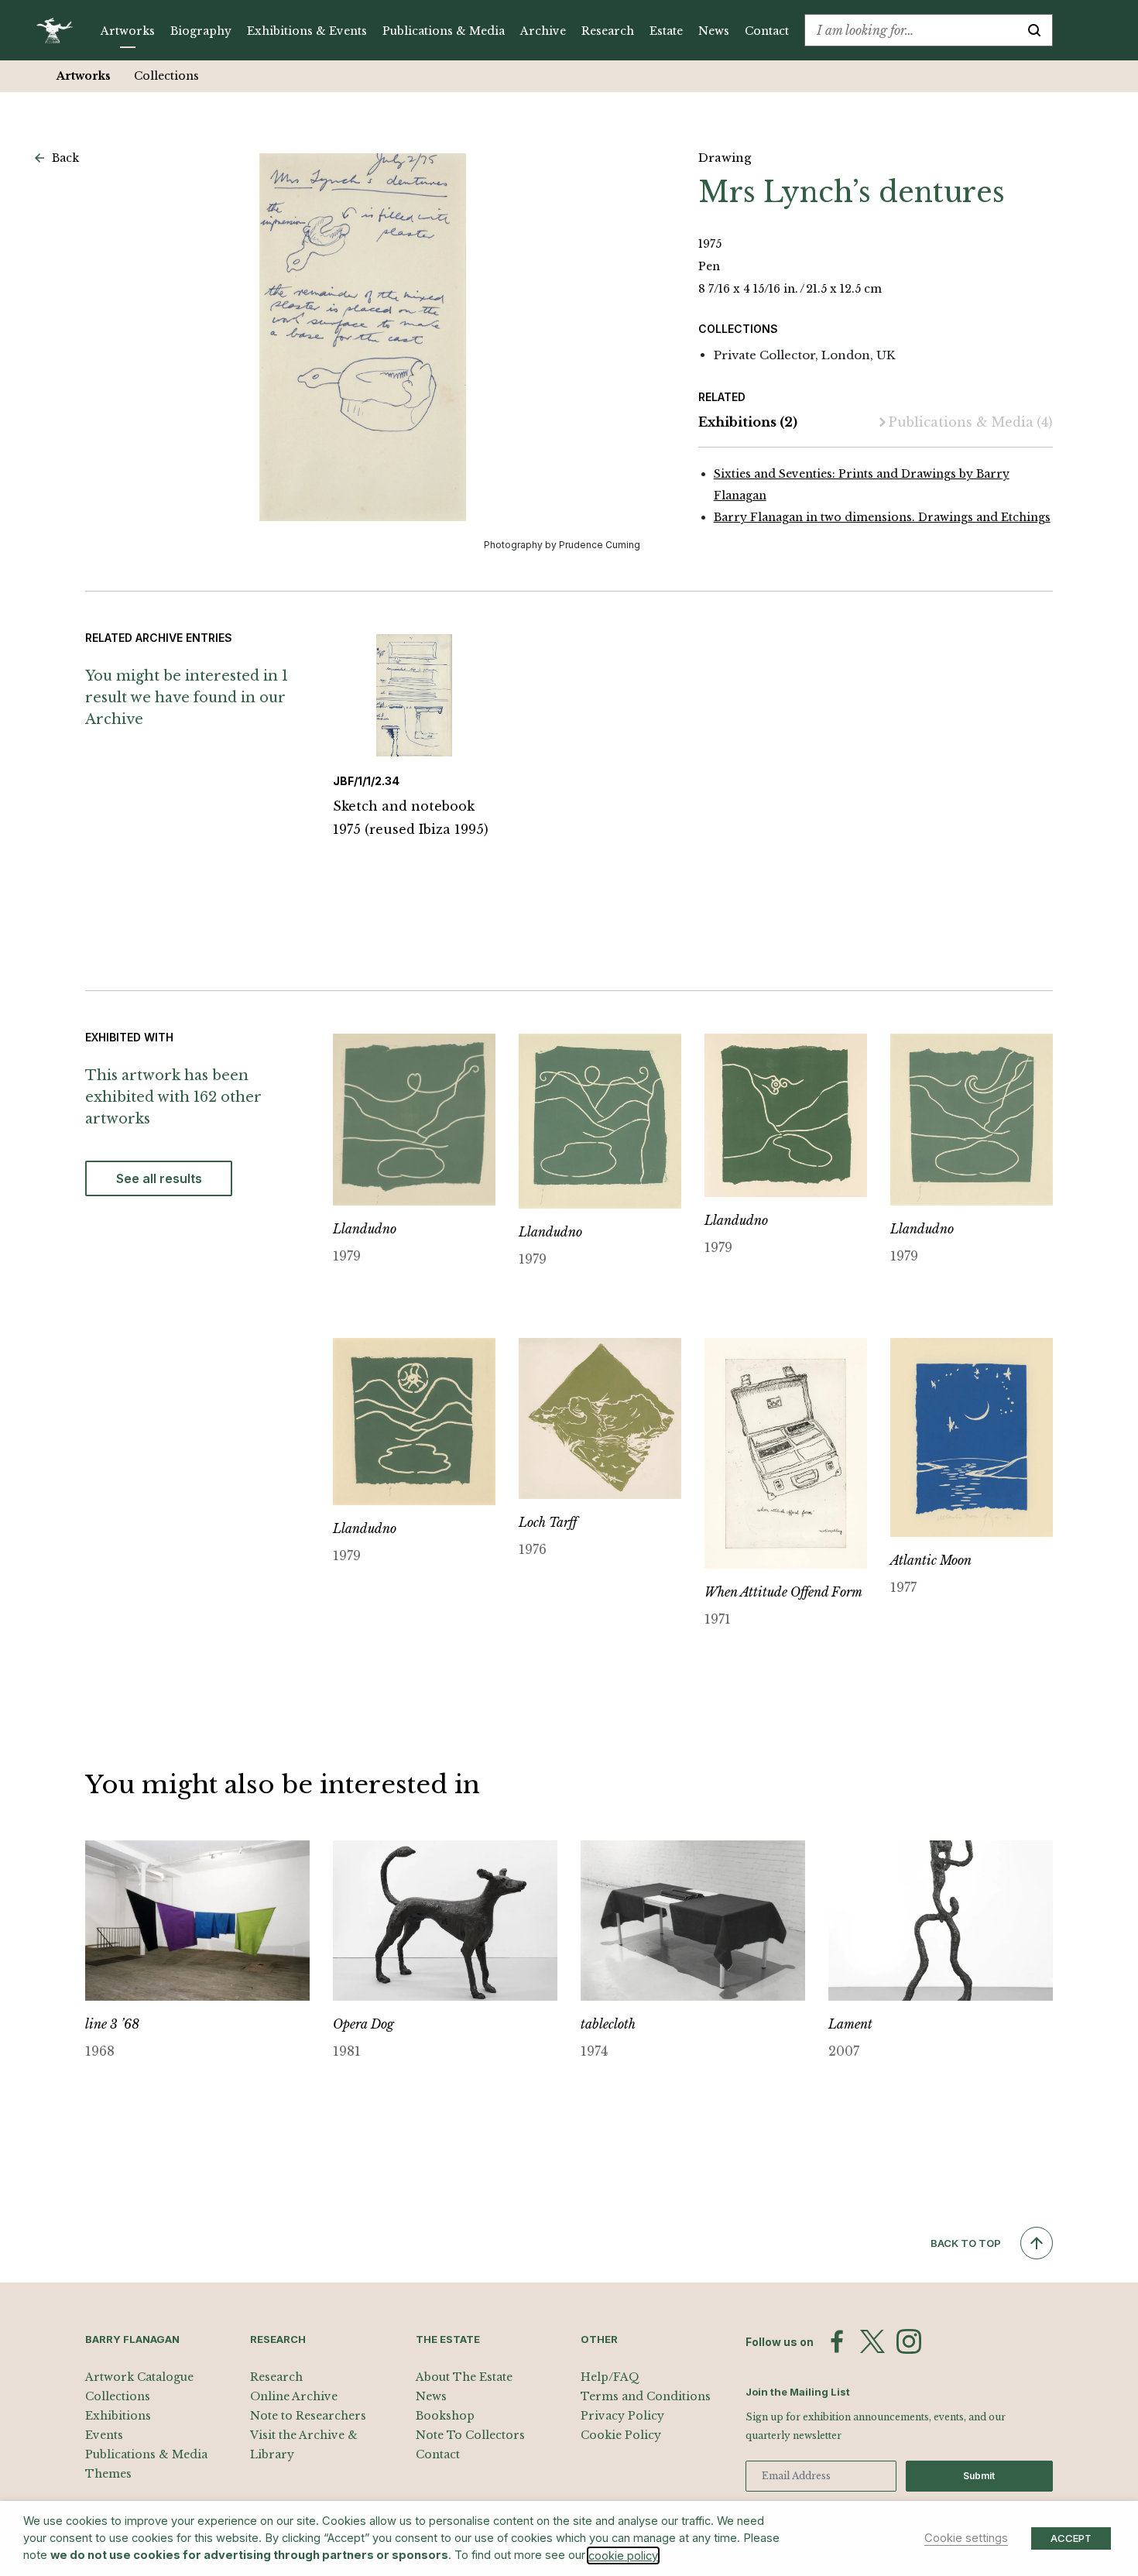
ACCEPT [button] (1071, 2538)
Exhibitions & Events (307, 31)
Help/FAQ (610, 2377)
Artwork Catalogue (139, 2377)
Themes (108, 2474)
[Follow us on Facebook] (837, 2341)
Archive (543, 31)
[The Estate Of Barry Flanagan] (60, 30)
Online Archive (294, 2396)
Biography (201, 31)
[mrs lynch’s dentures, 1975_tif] (363, 337)
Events (104, 2435)
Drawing (725, 158)
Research (608, 31)
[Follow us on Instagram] (909, 2341)
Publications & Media (444, 31)
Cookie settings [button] (966, 2538)
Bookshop (445, 2416)
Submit (979, 2476)
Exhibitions (748, 422)
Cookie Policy (621, 2435)
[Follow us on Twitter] (872, 2341)
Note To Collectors (470, 2435)
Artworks (128, 31)
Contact (767, 31)
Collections (166, 76)
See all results (159, 1178)
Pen (709, 266)
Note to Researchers (308, 2416)
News (714, 31)
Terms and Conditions (646, 2396)
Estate (666, 31)
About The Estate (464, 2377)
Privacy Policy (622, 2416)
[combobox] (911, 30)
